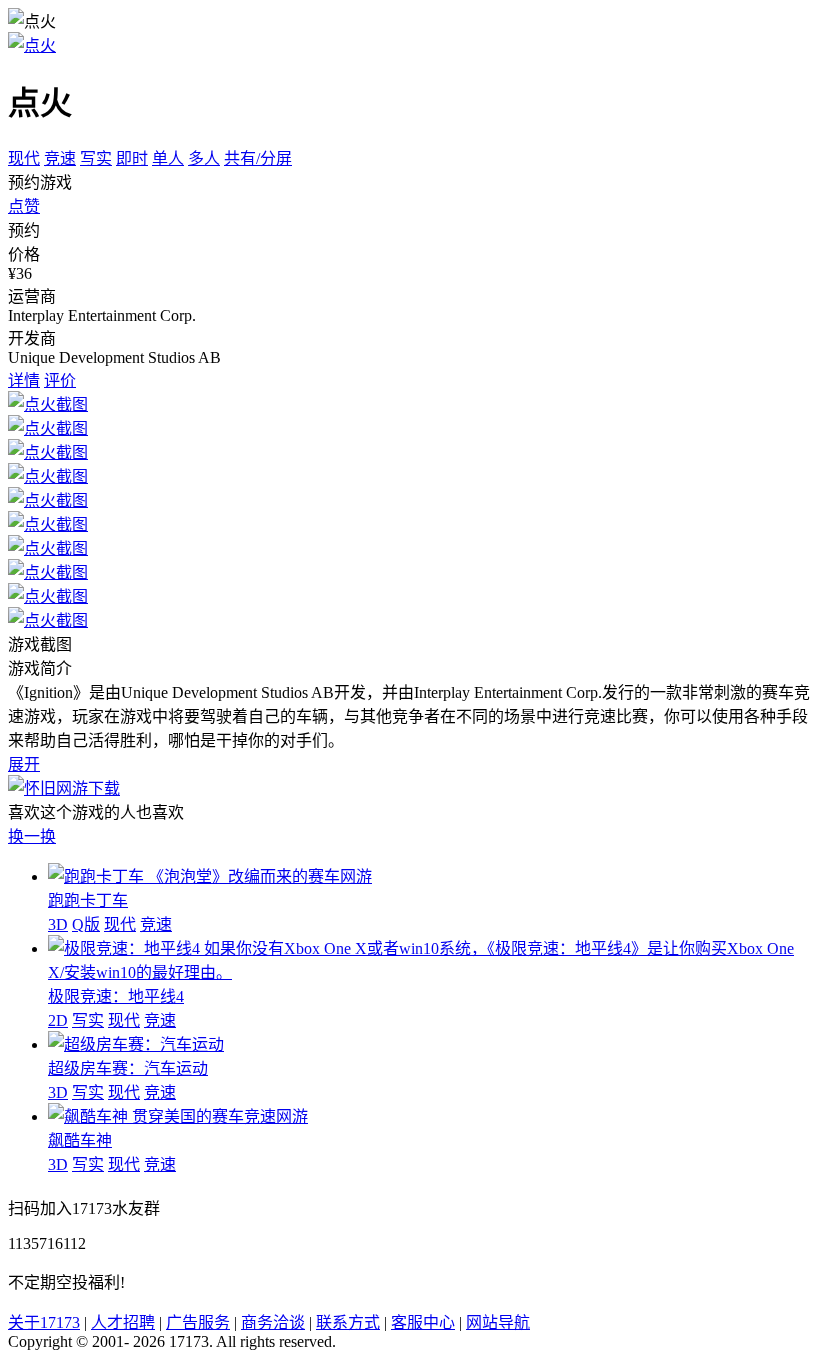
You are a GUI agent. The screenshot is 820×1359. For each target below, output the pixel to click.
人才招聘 (123, 1322)
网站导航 (498, 1322)
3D (58, 924)
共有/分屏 (258, 158)
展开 (24, 764)
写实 (96, 158)
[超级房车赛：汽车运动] (136, 1044)
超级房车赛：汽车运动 (128, 1068)
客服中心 (423, 1322)
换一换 (32, 836)
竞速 (60, 158)
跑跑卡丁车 (88, 900)
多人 (204, 158)
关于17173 (44, 1322)
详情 (24, 380)
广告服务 (198, 1322)
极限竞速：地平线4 (116, 996)
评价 (60, 380)
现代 (24, 158)
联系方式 (348, 1322)
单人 (168, 158)
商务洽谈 (273, 1322)
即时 (132, 158)
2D (58, 1020)
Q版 (86, 924)
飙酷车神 (80, 1140)
